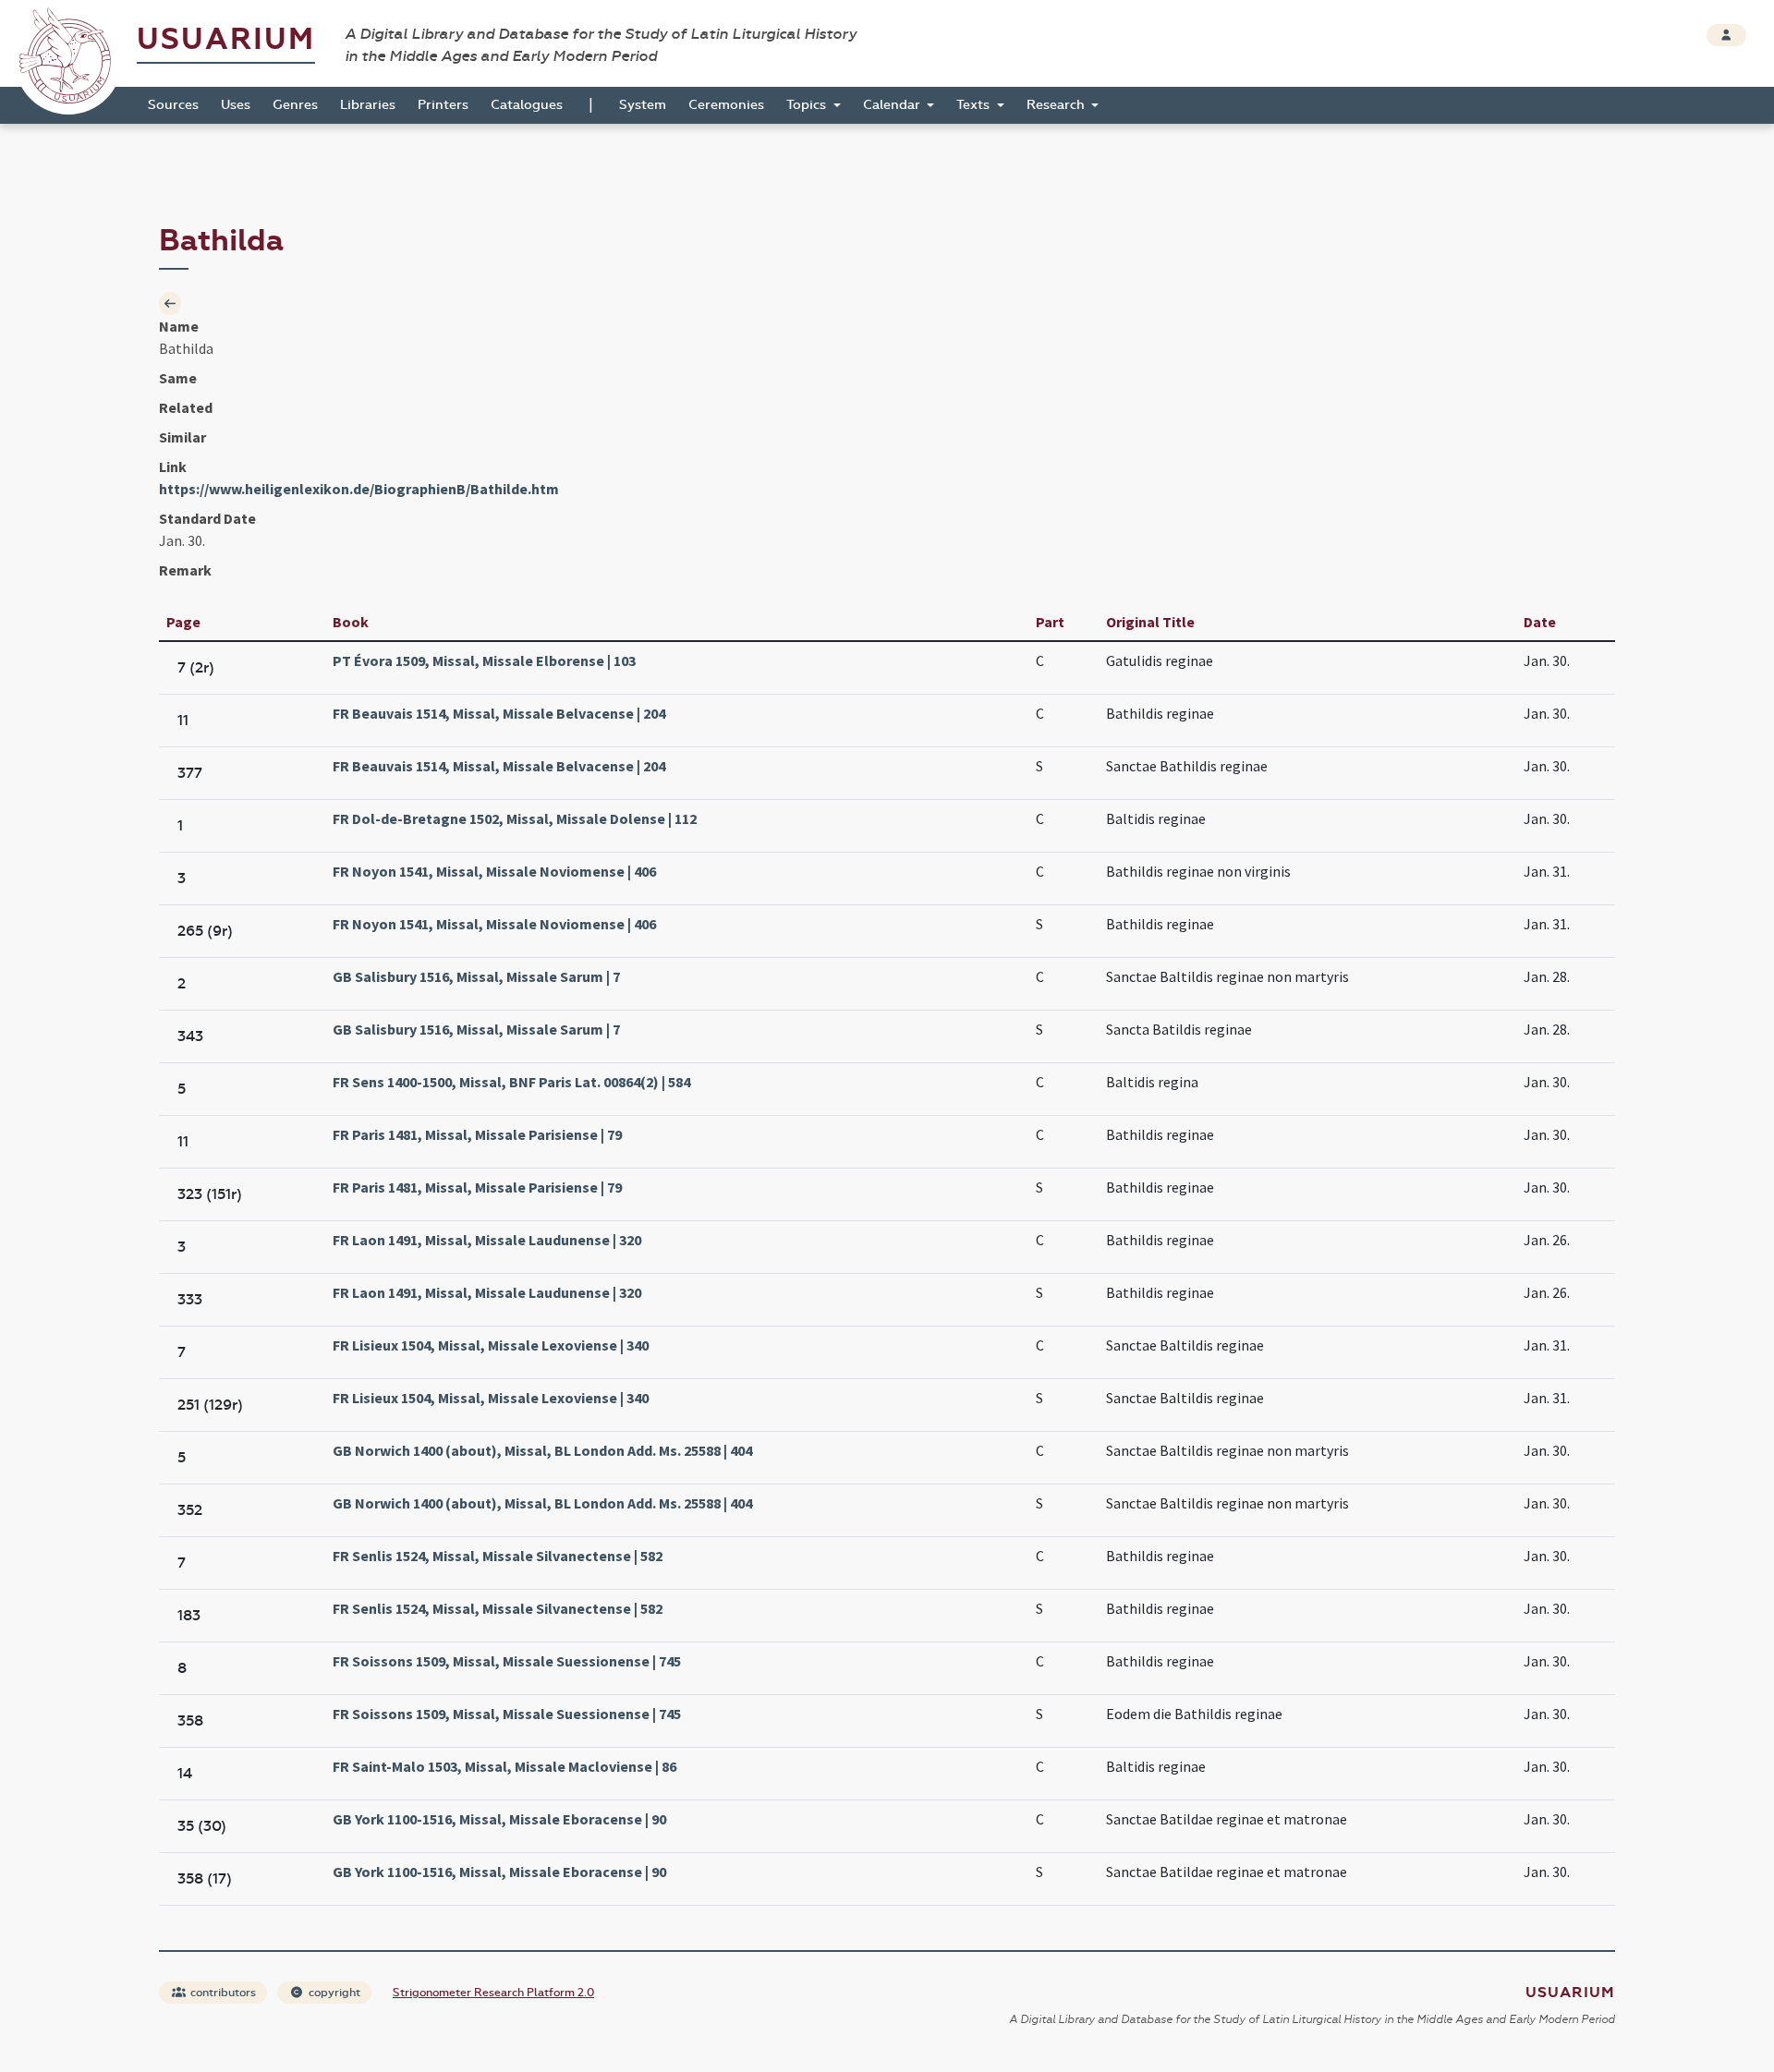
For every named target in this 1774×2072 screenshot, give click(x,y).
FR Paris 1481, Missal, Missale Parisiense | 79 (477, 1134)
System (643, 105)
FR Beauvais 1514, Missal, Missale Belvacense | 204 (499, 713)
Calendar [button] (893, 105)
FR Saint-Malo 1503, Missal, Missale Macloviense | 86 (504, 1766)
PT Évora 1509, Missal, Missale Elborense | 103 (484, 660)
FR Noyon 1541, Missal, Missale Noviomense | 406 (494, 871)
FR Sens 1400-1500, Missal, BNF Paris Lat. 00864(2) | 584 (511, 1082)
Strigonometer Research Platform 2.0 (493, 1993)
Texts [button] (975, 105)
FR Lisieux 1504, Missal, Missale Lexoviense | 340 (491, 1345)
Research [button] (1057, 105)
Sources (173, 105)
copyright (333, 1993)
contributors (222, 1993)
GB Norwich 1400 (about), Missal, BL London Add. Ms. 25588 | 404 (542, 1450)
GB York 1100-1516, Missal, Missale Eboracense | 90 (499, 1819)
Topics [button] (808, 105)
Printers (443, 105)
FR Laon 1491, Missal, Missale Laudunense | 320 (487, 1240)
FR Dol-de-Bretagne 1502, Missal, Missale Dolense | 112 (515, 818)
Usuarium (226, 39)
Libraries (368, 105)
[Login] (1726, 35)
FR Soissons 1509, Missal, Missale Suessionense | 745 (507, 1661)
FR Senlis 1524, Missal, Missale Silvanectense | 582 (498, 1556)
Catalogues (527, 105)
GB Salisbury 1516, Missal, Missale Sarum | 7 (476, 976)
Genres (295, 105)
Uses (236, 105)
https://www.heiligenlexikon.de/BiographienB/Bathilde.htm (359, 489)
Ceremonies (726, 105)
